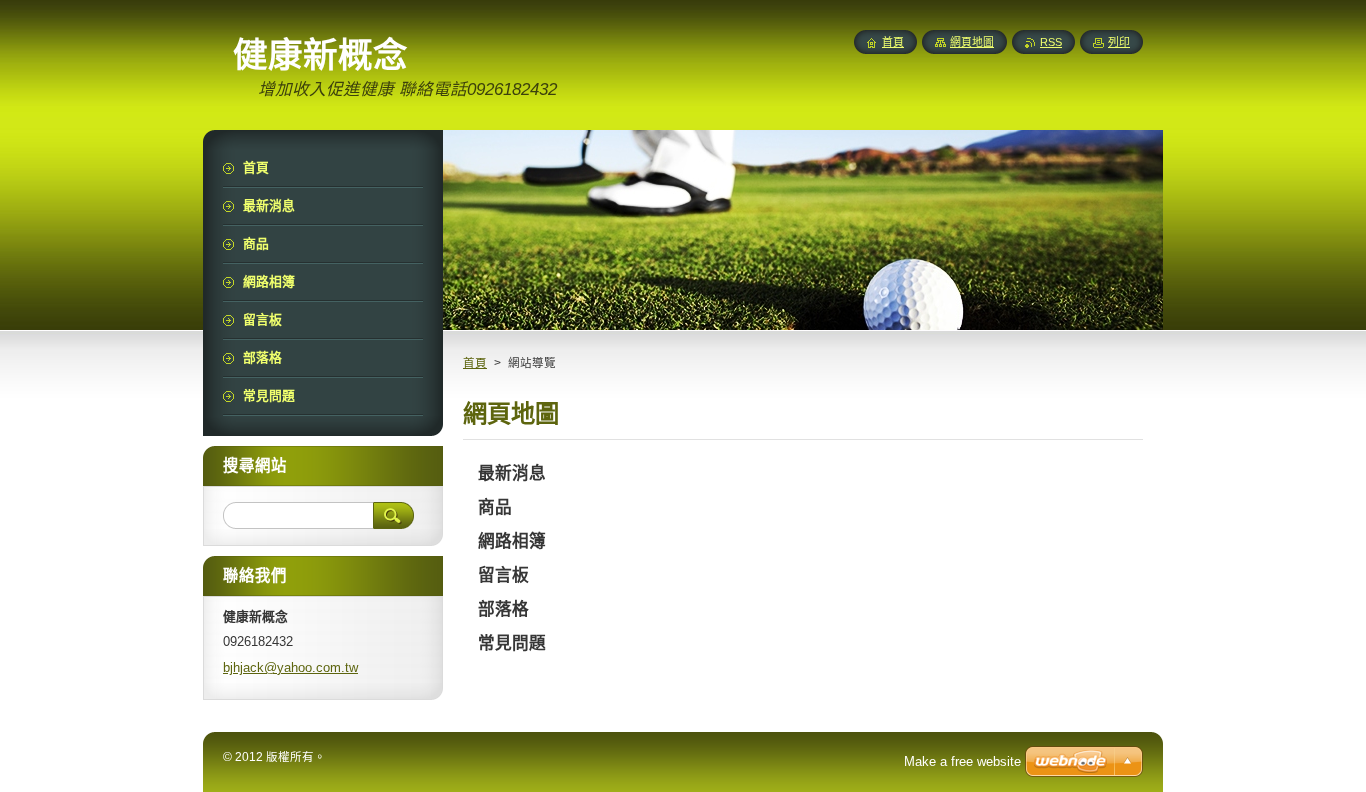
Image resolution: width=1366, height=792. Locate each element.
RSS (1051, 42)
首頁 (475, 363)
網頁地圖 (972, 42)
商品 (495, 507)
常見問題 (512, 643)
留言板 (503, 575)
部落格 (503, 609)
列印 (1119, 42)
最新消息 (512, 473)
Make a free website (962, 761)
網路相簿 (512, 541)
